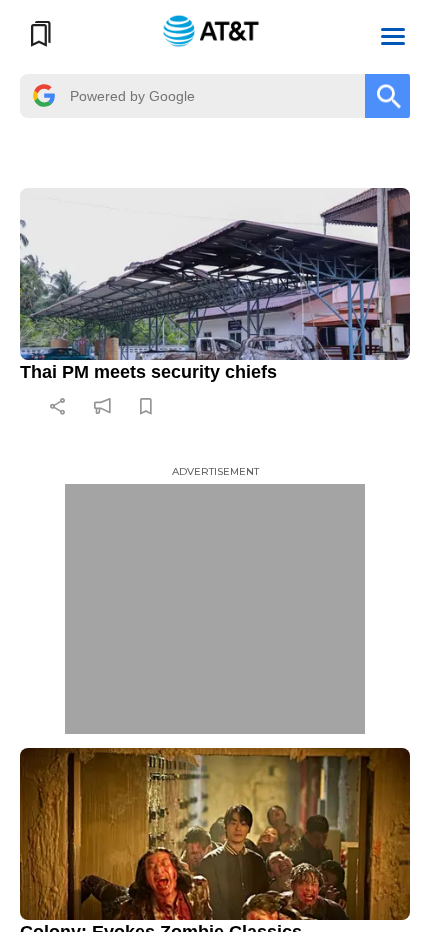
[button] (393, 34)
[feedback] (102, 406)
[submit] (387, 96)
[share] (58, 406)
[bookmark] (146, 406)
